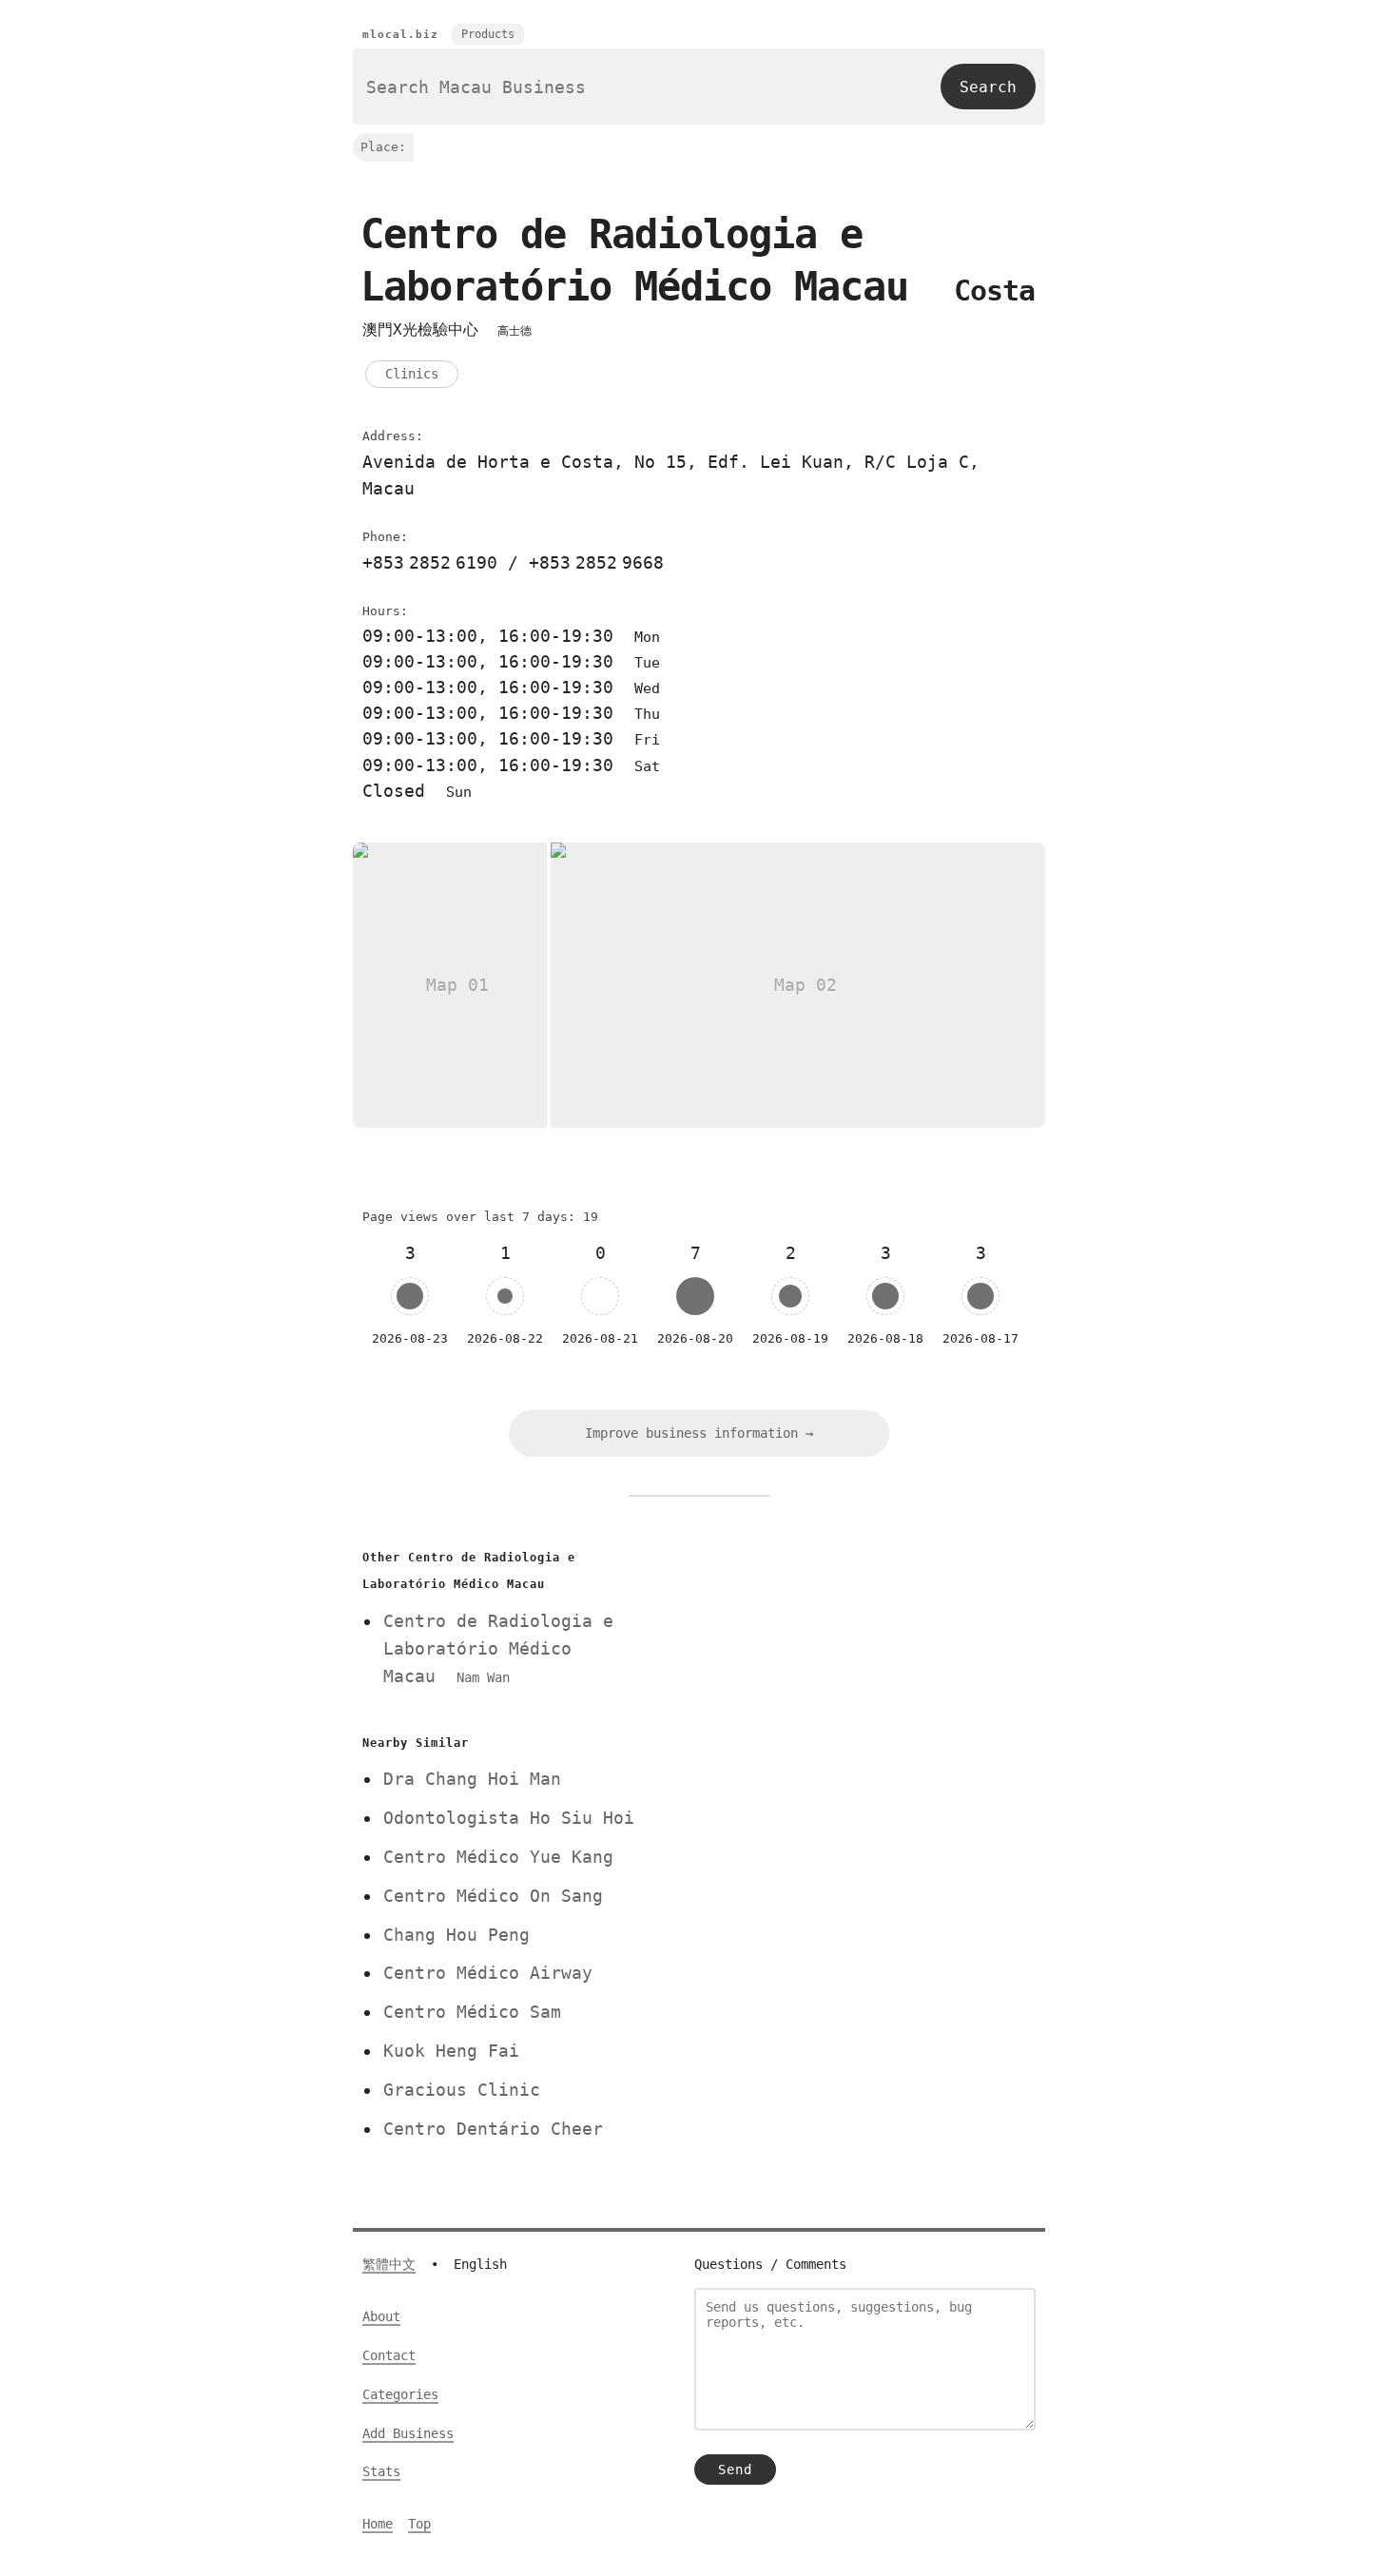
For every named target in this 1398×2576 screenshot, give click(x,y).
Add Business (408, 2433)
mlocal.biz (400, 35)
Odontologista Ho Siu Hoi (509, 1818)
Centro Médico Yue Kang (498, 1857)
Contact (389, 2355)
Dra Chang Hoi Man (472, 1779)
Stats (381, 2471)
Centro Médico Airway (488, 1973)
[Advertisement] (854, 1677)
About (381, 2316)
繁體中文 (389, 2264)
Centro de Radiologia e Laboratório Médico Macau (498, 1648)
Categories (400, 2394)
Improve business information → (699, 1433)
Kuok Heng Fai (451, 2051)
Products (488, 34)
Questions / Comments (770, 2264)
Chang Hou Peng (456, 1935)
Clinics (412, 374)
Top (419, 2524)
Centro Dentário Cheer (493, 2129)
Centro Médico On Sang (493, 1896)
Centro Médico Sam (472, 2012)
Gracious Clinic (462, 2090)
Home (378, 2524)
